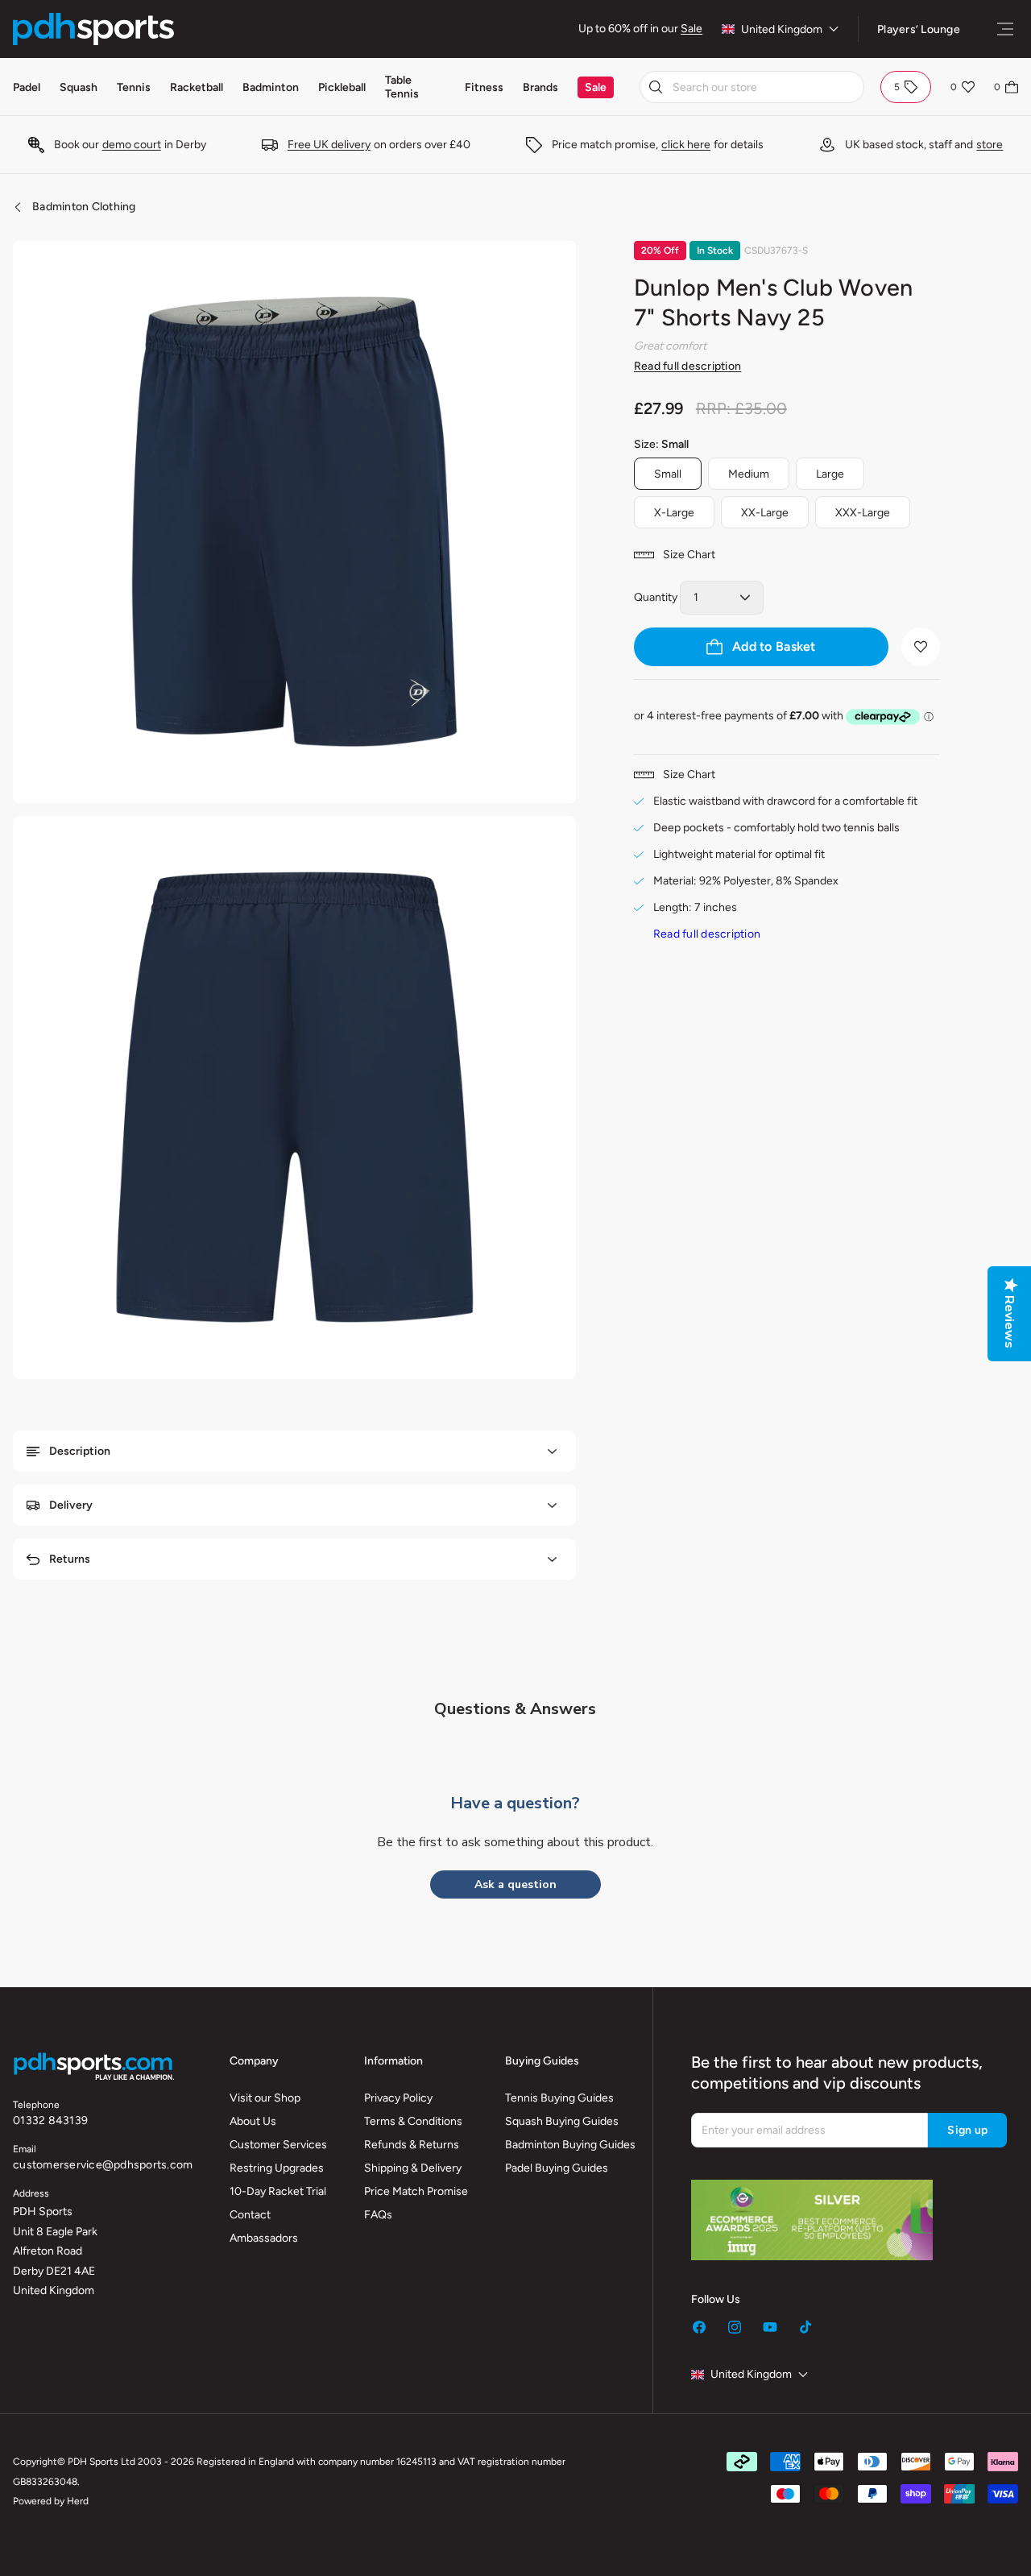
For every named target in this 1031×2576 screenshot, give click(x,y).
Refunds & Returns (412, 2145)
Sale (691, 29)
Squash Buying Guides (562, 2121)
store (990, 145)
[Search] (656, 87)
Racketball (197, 87)
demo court (132, 145)
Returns (70, 1559)
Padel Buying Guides (557, 2168)
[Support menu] (1005, 29)
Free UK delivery (329, 145)
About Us (253, 2121)
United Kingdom (782, 29)
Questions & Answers (515, 1709)
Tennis (134, 87)
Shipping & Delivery (413, 2168)
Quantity (656, 597)
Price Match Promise (416, 2191)
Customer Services (278, 2145)
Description (80, 1451)
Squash (79, 87)
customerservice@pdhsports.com (103, 2165)
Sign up (967, 2130)
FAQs (378, 2215)
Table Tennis (402, 87)
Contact (250, 2215)
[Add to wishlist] (921, 647)
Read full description (687, 366)
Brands (540, 87)
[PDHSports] (93, 29)
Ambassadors (264, 2238)
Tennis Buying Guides (559, 2098)
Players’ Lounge (919, 29)
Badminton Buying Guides (570, 2145)
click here (686, 145)
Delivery (71, 1505)
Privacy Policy (398, 2098)
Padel (27, 87)
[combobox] (752, 87)
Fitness (484, 87)
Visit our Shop (265, 2098)
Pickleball (342, 87)
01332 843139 (50, 2120)
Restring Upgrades (277, 2168)
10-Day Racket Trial (278, 2191)
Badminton (271, 87)
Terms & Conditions (413, 2121)
